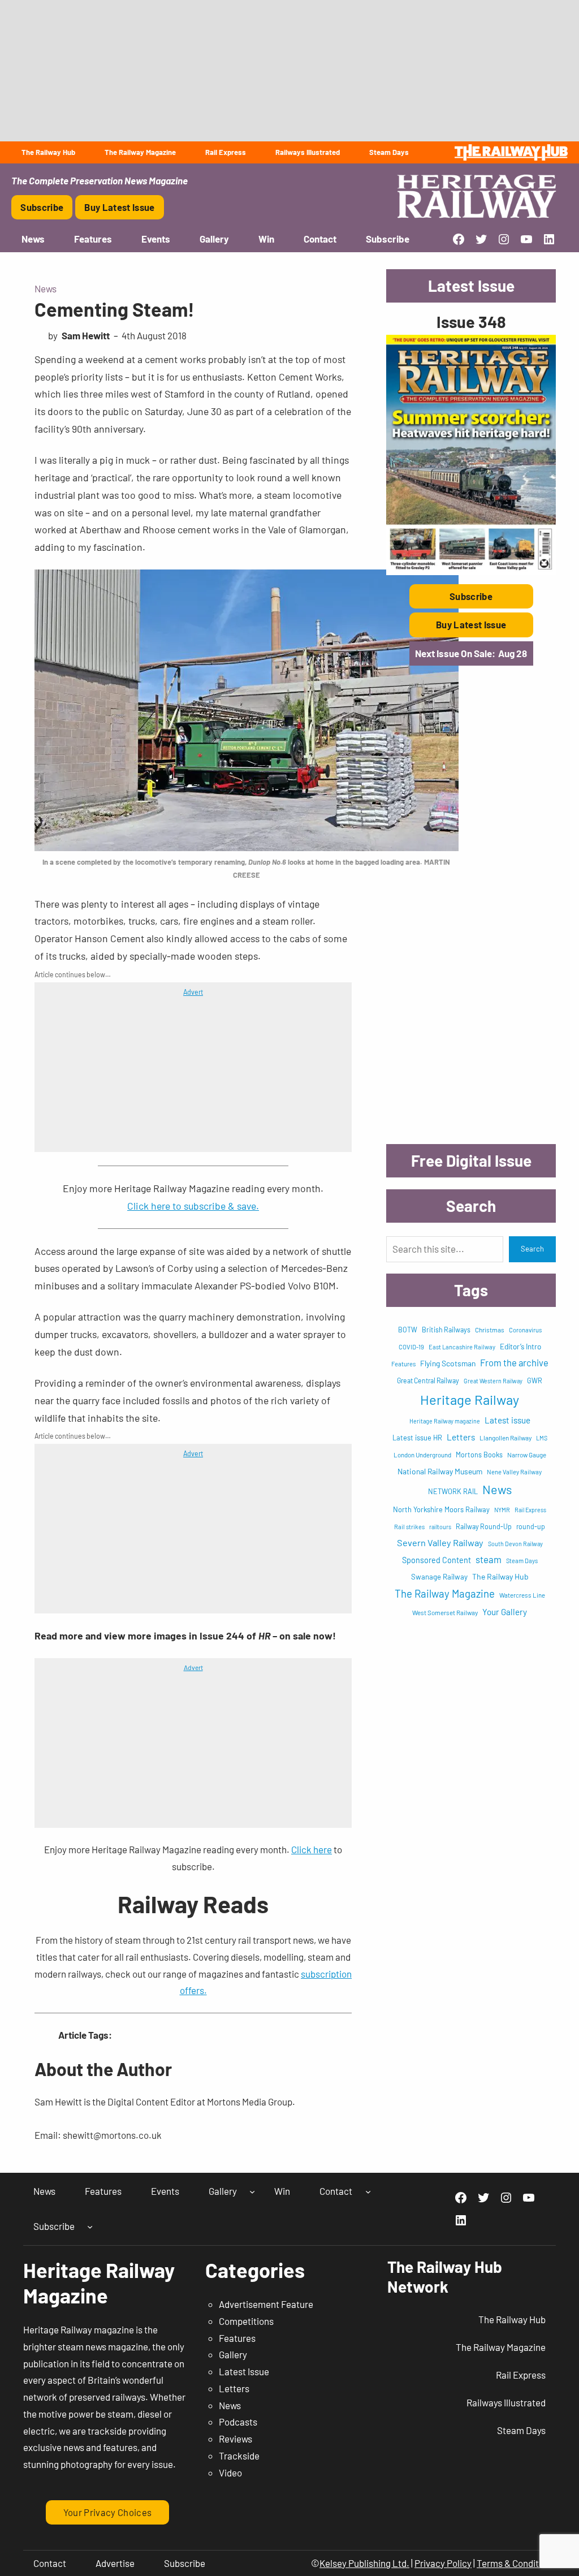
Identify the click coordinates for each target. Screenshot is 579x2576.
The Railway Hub (500, 1576)
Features (403, 1364)
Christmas (490, 1330)
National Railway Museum (440, 1471)
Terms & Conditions (516, 2563)
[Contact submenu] (368, 2191)
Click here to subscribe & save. (193, 1206)
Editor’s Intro (520, 1347)
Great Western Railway (493, 1381)
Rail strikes (409, 1527)
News (46, 288)
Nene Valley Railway (514, 1472)
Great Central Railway (428, 1380)
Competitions (246, 2321)
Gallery (233, 2354)
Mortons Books (479, 1455)
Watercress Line (522, 1595)
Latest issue (507, 1420)
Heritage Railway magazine (445, 1421)
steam (489, 1559)
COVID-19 (411, 1347)
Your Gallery (505, 1612)
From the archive (514, 1362)
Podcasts (238, 2422)
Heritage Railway (470, 1399)
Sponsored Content (437, 1560)
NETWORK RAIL (453, 1491)
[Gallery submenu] (252, 2191)
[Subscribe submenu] (90, 2227)
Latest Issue (244, 2371)
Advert (193, 992)
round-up (531, 1526)
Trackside (239, 2456)
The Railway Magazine (445, 1593)
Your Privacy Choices (108, 2512)
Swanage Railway (439, 1577)
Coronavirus (525, 1330)
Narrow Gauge (527, 1455)
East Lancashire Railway (462, 1347)
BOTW (408, 1330)
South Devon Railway (515, 1544)
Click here (312, 1849)
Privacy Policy (443, 2563)
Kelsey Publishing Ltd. (364, 2563)
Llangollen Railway (505, 1438)
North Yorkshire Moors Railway (441, 1509)
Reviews (236, 2439)
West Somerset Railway (445, 1612)
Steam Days (522, 1561)
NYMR (502, 1510)
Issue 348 (471, 322)
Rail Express (530, 1510)
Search (532, 1249)
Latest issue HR (417, 1438)
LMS (542, 1438)
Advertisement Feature (266, 2304)
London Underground (422, 1455)
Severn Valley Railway (440, 1542)
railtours (440, 1527)
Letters (461, 1437)
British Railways (446, 1330)
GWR (535, 1380)
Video (230, 2473)
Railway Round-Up (484, 1526)
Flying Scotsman (448, 1363)
